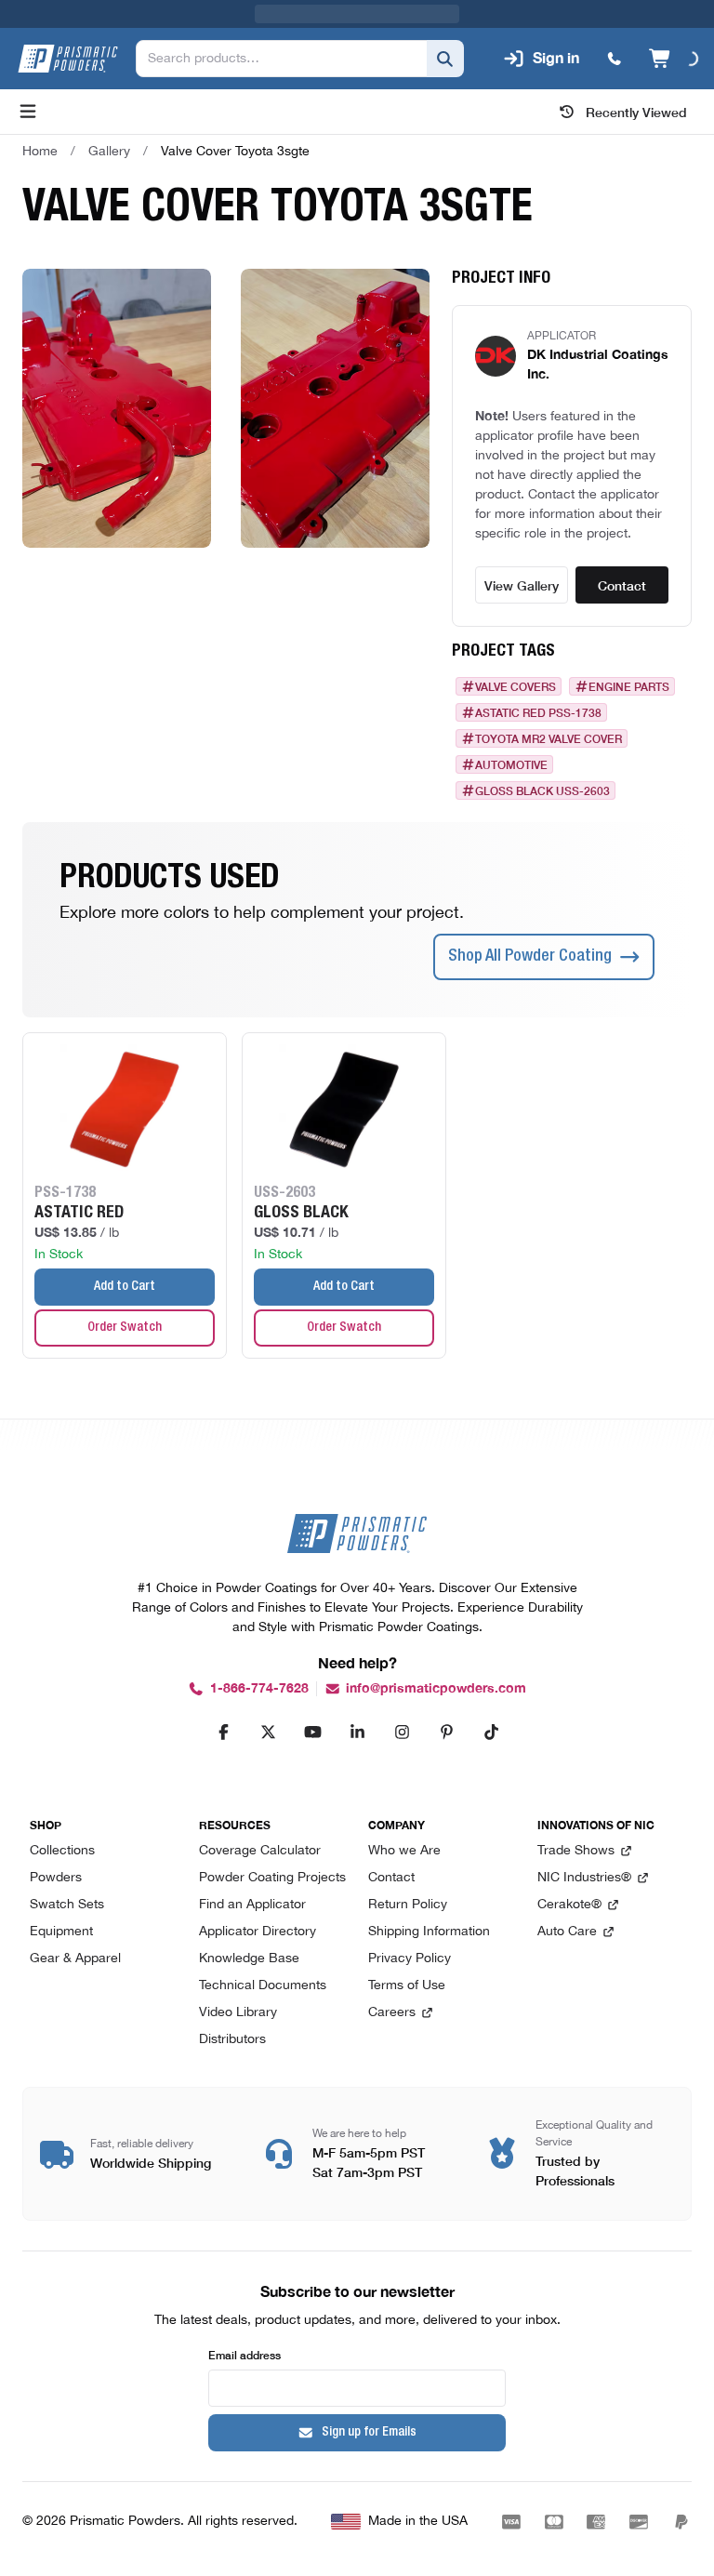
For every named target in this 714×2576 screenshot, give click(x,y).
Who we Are (404, 1851)
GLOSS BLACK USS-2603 (542, 790)
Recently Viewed (636, 112)
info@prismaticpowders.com (436, 1688)
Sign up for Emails (369, 2433)
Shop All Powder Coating (530, 957)
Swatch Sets (67, 1905)
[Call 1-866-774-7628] (615, 59)
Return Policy (408, 1905)
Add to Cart (125, 1287)
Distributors (232, 2040)
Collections (62, 1851)
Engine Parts (629, 686)
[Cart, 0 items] (674, 59)
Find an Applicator (252, 1905)
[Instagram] (402, 1732)
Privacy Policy (410, 1959)
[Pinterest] (446, 1732)
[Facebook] (223, 1732)
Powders (56, 1878)
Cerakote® (569, 1905)
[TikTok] (491, 1732)
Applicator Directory (258, 1932)
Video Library (238, 2013)
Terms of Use (407, 1986)
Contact (622, 585)
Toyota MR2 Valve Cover (549, 738)
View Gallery (522, 585)
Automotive (511, 764)
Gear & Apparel (75, 1959)
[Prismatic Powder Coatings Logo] (68, 59)
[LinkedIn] (357, 1732)
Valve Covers (516, 686)
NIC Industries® (584, 1878)
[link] (235, 152)
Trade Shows (576, 1851)
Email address (245, 2354)
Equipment (61, 1932)
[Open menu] (28, 112)
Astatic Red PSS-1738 (538, 712)
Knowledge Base (249, 1959)
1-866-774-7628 (259, 1688)
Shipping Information (429, 1932)
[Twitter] (268, 1732)
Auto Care (567, 1932)
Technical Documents (263, 1986)
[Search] (445, 59)
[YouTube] (312, 1732)
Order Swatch (125, 1328)
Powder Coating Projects (272, 1878)
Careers (392, 2013)
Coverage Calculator (260, 1851)
